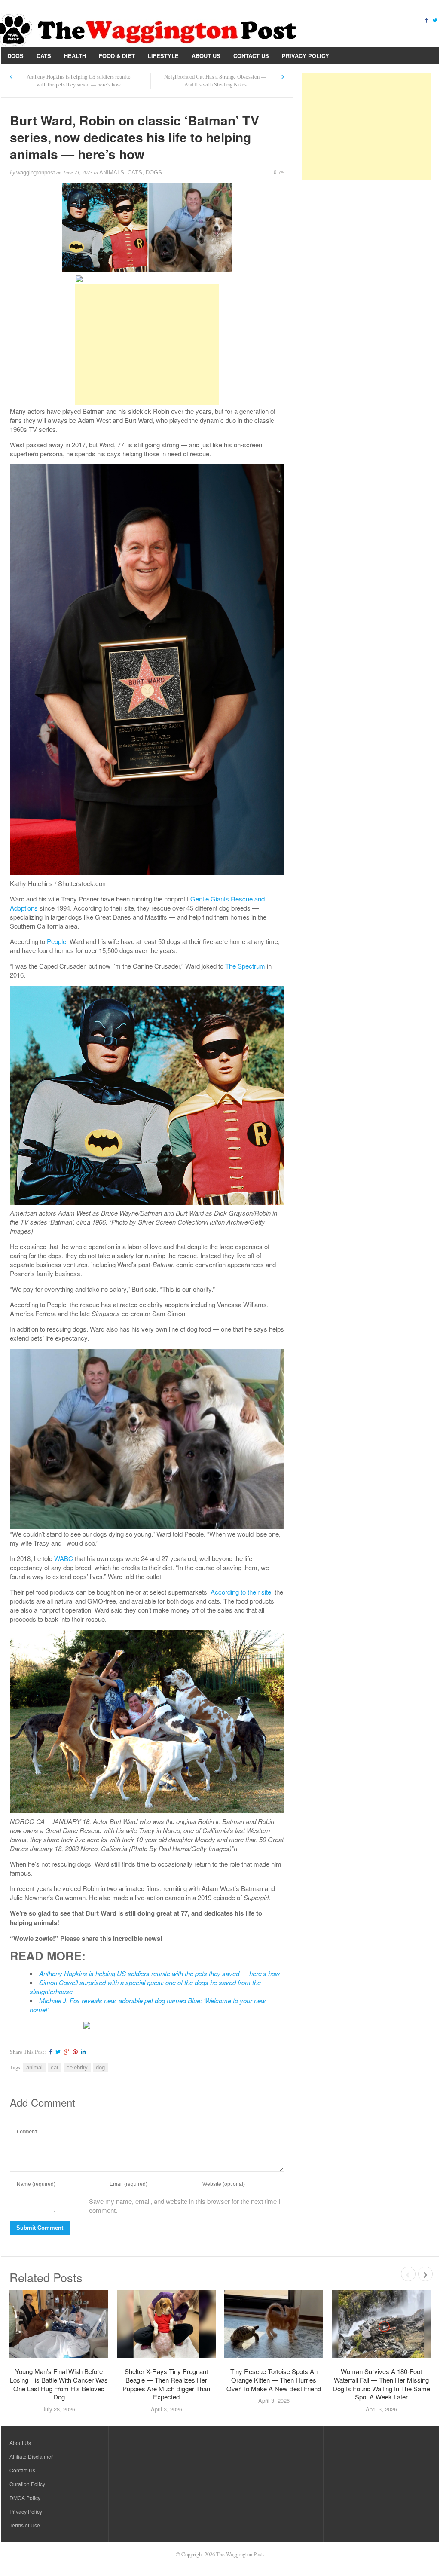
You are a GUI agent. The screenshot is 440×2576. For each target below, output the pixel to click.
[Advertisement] (147, 345)
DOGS (15, 56)
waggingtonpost (36, 173)
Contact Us (251, 56)
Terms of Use (25, 2525)
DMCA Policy (25, 2498)
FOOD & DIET (117, 56)
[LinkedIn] (82, 2052)
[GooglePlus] (66, 2052)
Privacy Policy (306, 56)
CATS (44, 56)
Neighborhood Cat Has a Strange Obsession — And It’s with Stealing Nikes (215, 81)
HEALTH (75, 56)
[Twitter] (435, 20)
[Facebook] (426, 20)
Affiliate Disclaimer (31, 2456)
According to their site (241, 1592)
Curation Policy (27, 2484)
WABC (64, 1558)
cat (55, 2067)
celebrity (77, 2067)
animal (34, 2067)
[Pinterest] (74, 2052)
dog (100, 2067)
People (57, 941)
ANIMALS (112, 173)
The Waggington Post (240, 2554)
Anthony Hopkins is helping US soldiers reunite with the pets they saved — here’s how (79, 81)
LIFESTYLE (163, 56)
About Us (206, 56)
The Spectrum (245, 966)
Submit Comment (40, 2228)
